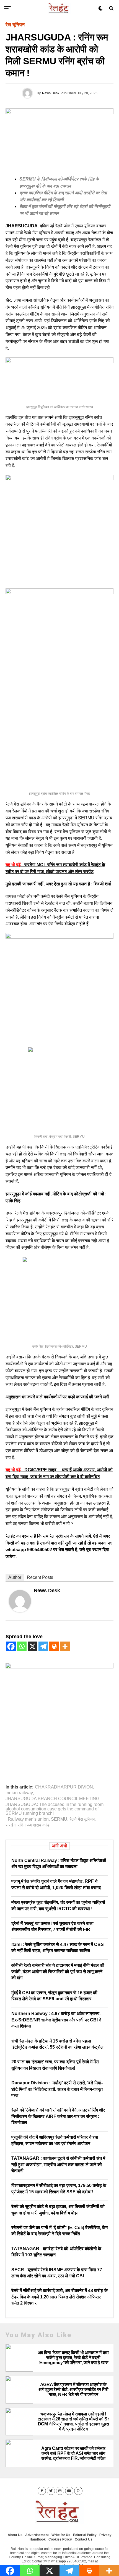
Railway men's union (28, 1819)
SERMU (59, 1819)
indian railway (19, 1793)
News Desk (51, 93)
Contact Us (84, 2539)
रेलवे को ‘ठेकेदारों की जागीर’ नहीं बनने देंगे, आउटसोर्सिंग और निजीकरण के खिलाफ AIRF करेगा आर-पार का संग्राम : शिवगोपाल (58, 2116)
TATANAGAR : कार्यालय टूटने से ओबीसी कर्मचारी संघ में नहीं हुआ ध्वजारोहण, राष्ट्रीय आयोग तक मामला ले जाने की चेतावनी (58, 2165)
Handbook (38, 2539)
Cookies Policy (60, 2539)
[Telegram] (43, 1646)
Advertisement (37, 2535)
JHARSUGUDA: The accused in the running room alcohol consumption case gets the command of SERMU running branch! (55, 1809)
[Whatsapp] (22, 1646)
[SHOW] (59, 937)
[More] (65, 1646)
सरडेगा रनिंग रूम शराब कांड (28, 1825)
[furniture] (59, 1667)
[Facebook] (11, 1646)
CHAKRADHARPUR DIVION (64, 1787)
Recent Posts (40, 1577)
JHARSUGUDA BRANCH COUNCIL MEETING (52, 1799)
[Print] (54, 1646)
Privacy (105, 2535)
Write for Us (61, 2535)
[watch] (59, 479)
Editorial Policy (85, 2535)
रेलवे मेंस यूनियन (82, 1819)
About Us (15, 2535)
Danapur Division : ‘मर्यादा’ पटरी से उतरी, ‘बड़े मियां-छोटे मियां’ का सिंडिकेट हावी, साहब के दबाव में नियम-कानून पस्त (57, 2089)
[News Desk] (20, 1610)
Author (15, 1577)
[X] (33, 1646)
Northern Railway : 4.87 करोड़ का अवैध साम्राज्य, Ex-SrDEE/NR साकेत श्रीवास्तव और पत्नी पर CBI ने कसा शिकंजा (56, 2020)
